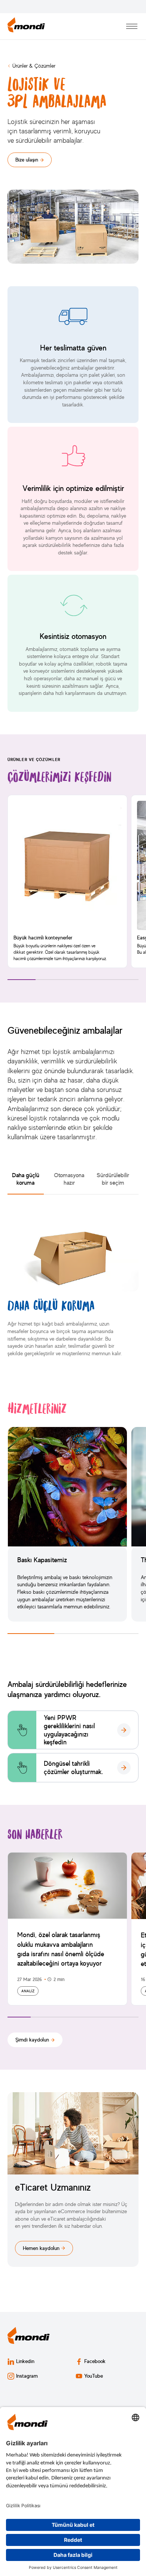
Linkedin (25, 2361)
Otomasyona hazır (69, 1179)
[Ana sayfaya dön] (26, 26)
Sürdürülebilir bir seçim (113, 1179)
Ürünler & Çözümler (34, 66)
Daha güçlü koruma (26, 1179)
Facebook (95, 2361)
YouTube (94, 2376)
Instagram (27, 2376)
